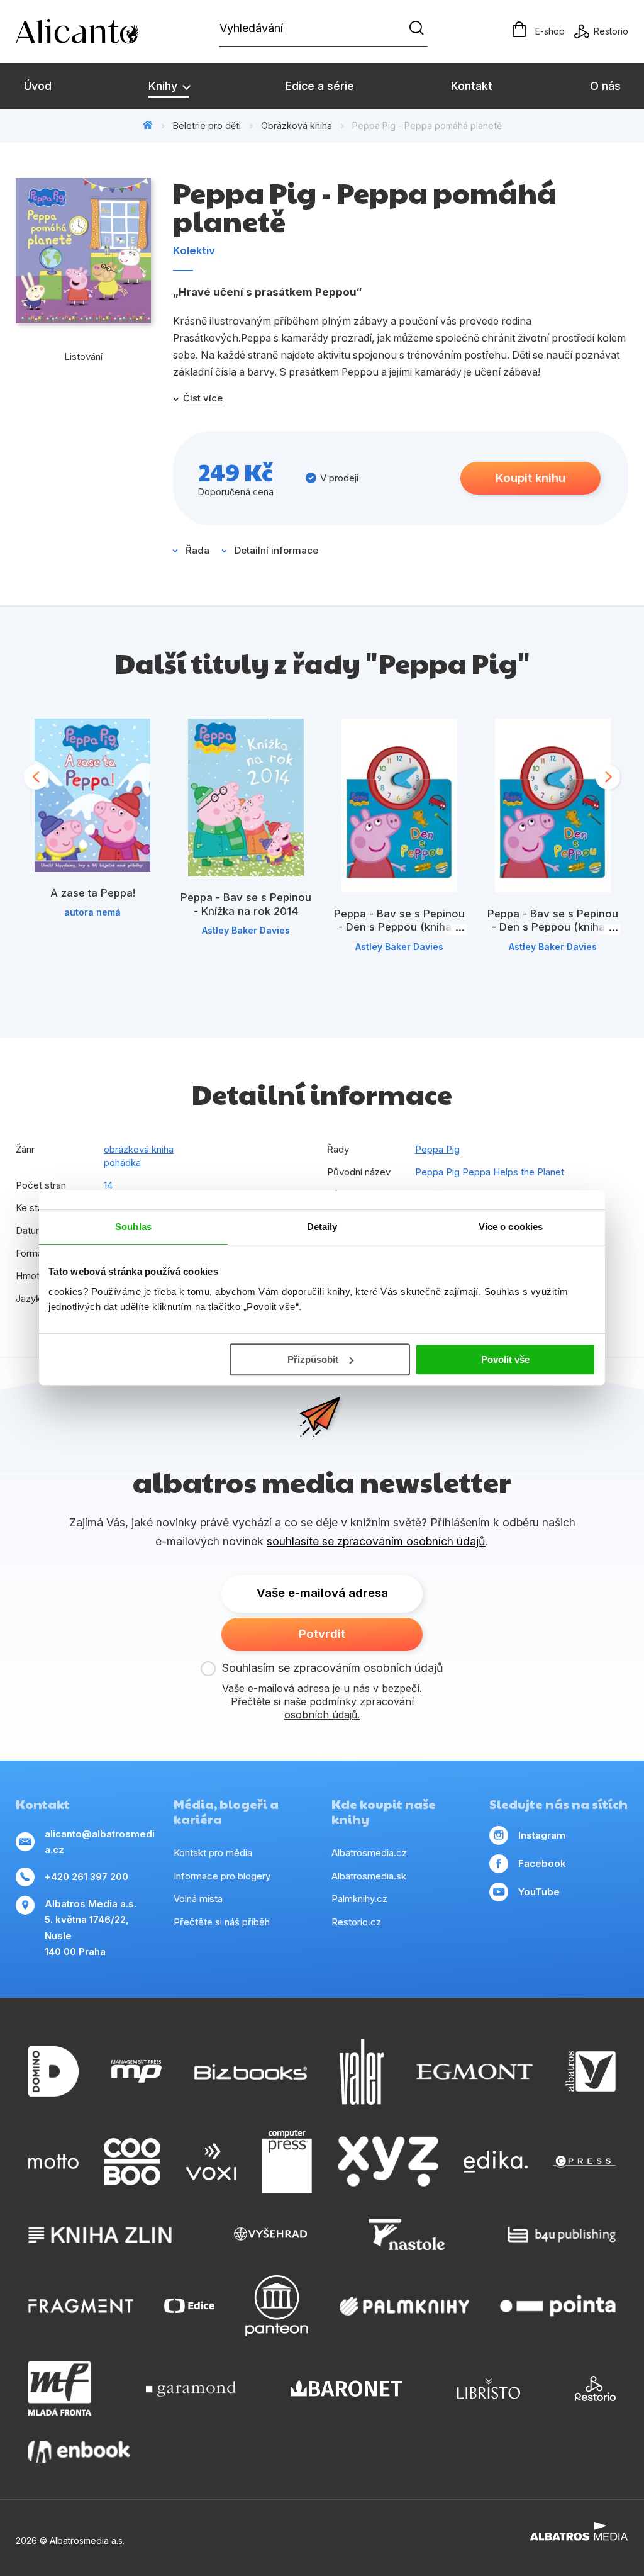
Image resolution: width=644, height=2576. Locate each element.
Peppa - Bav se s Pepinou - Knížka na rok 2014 (246, 904)
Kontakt (472, 86)
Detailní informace (276, 550)
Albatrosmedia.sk (369, 1876)
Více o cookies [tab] (511, 1227)
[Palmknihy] (404, 2306)
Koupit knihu (530, 478)
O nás (605, 86)
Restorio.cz (356, 1922)
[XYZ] (388, 2162)
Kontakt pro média (213, 1853)
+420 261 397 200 (86, 1877)
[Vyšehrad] (270, 2234)
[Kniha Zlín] (100, 2234)
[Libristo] (489, 2388)
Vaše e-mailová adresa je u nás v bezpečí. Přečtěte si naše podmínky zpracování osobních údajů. (322, 1701)
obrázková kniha (139, 1149)
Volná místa (198, 1899)
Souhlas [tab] (133, 1227)
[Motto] (53, 2162)
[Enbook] (79, 2452)
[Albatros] (591, 2072)
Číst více (203, 398)
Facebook (542, 1863)
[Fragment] (81, 2306)
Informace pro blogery (222, 1876)
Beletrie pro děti (207, 126)
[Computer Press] (287, 2162)
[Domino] (53, 2072)
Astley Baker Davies (246, 930)
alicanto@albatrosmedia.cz (100, 1842)
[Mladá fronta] (60, 2388)
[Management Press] (136, 2072)
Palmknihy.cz (359, 1899)
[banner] (88, 31)
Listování (83, 356)
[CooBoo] (132, 2162)
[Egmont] (475, 2072)
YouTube (539, 1892)
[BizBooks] (251, 2072)
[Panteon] (277, 2306)
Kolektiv (194, 250)
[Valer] (362, 2072)
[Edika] (496, 2162)
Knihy (164, 86)
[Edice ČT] (189, 2306)
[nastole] (407, 2234)
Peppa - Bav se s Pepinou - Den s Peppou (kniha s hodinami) (399, 927)
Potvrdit (322, 1634)
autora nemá (92, 912)
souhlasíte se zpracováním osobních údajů (376, 1541)
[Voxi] (211, 2162)
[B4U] (562, 2234)
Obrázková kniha (297, 126)
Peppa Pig (437, 1149)
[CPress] (584, 2162)
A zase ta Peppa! (93, 893)
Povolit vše (505, 1359)
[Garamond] (191, 2388)
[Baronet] (347, 2388)
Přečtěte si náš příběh (222, 1922)
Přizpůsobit (313, 1359)
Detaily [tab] (322, 1227)
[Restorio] (595, 2388)
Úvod (38, 86)
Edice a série (320, 86)
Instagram (542, 1835)
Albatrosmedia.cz (369, 1853)
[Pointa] (558, 2306)
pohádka (122, 1162)
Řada (197, 550)
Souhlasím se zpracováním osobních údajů (333, 1668)
